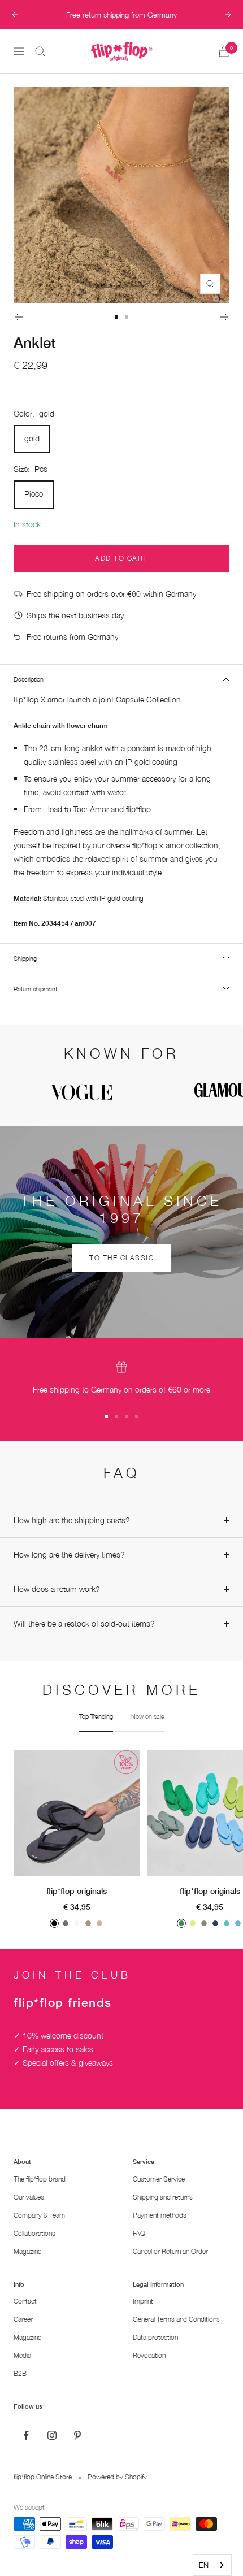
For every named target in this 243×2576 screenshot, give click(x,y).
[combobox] (212, 2565)
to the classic (121, 1258)
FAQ (139, 2233)
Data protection (155, 2337)
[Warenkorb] (224, 52)
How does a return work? (57, 1589)
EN (204, 2565)
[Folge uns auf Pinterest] (77, 2436)
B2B (20, 2373)
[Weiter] (225, 317)
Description (29, 679)
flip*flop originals (77, 1891)
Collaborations (34, 2233)
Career (23, 2319)
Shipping (25, 958)
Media (22, 2355)
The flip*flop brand (40, 2179)
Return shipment (35, 989)
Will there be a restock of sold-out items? (84, 1623)
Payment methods (160, 2215)
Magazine (27, 2251)
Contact (25, 2301)
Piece (34, 494)
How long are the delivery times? (69, 1554)
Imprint (143, 2301)
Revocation (149, 2355)
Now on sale (148, 1716)
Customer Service (159, 2179)
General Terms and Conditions (176, 2319)
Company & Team (39, 2215)
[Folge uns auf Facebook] (26, 2436)
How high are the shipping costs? (72, 1520)
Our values (29, 2197)
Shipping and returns (163, 2197)
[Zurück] (18, 317)
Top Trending (96, 1716)
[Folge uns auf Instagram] (52, 2436)
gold (32, 438)
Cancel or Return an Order (170, 2251)
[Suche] (40, 51)
